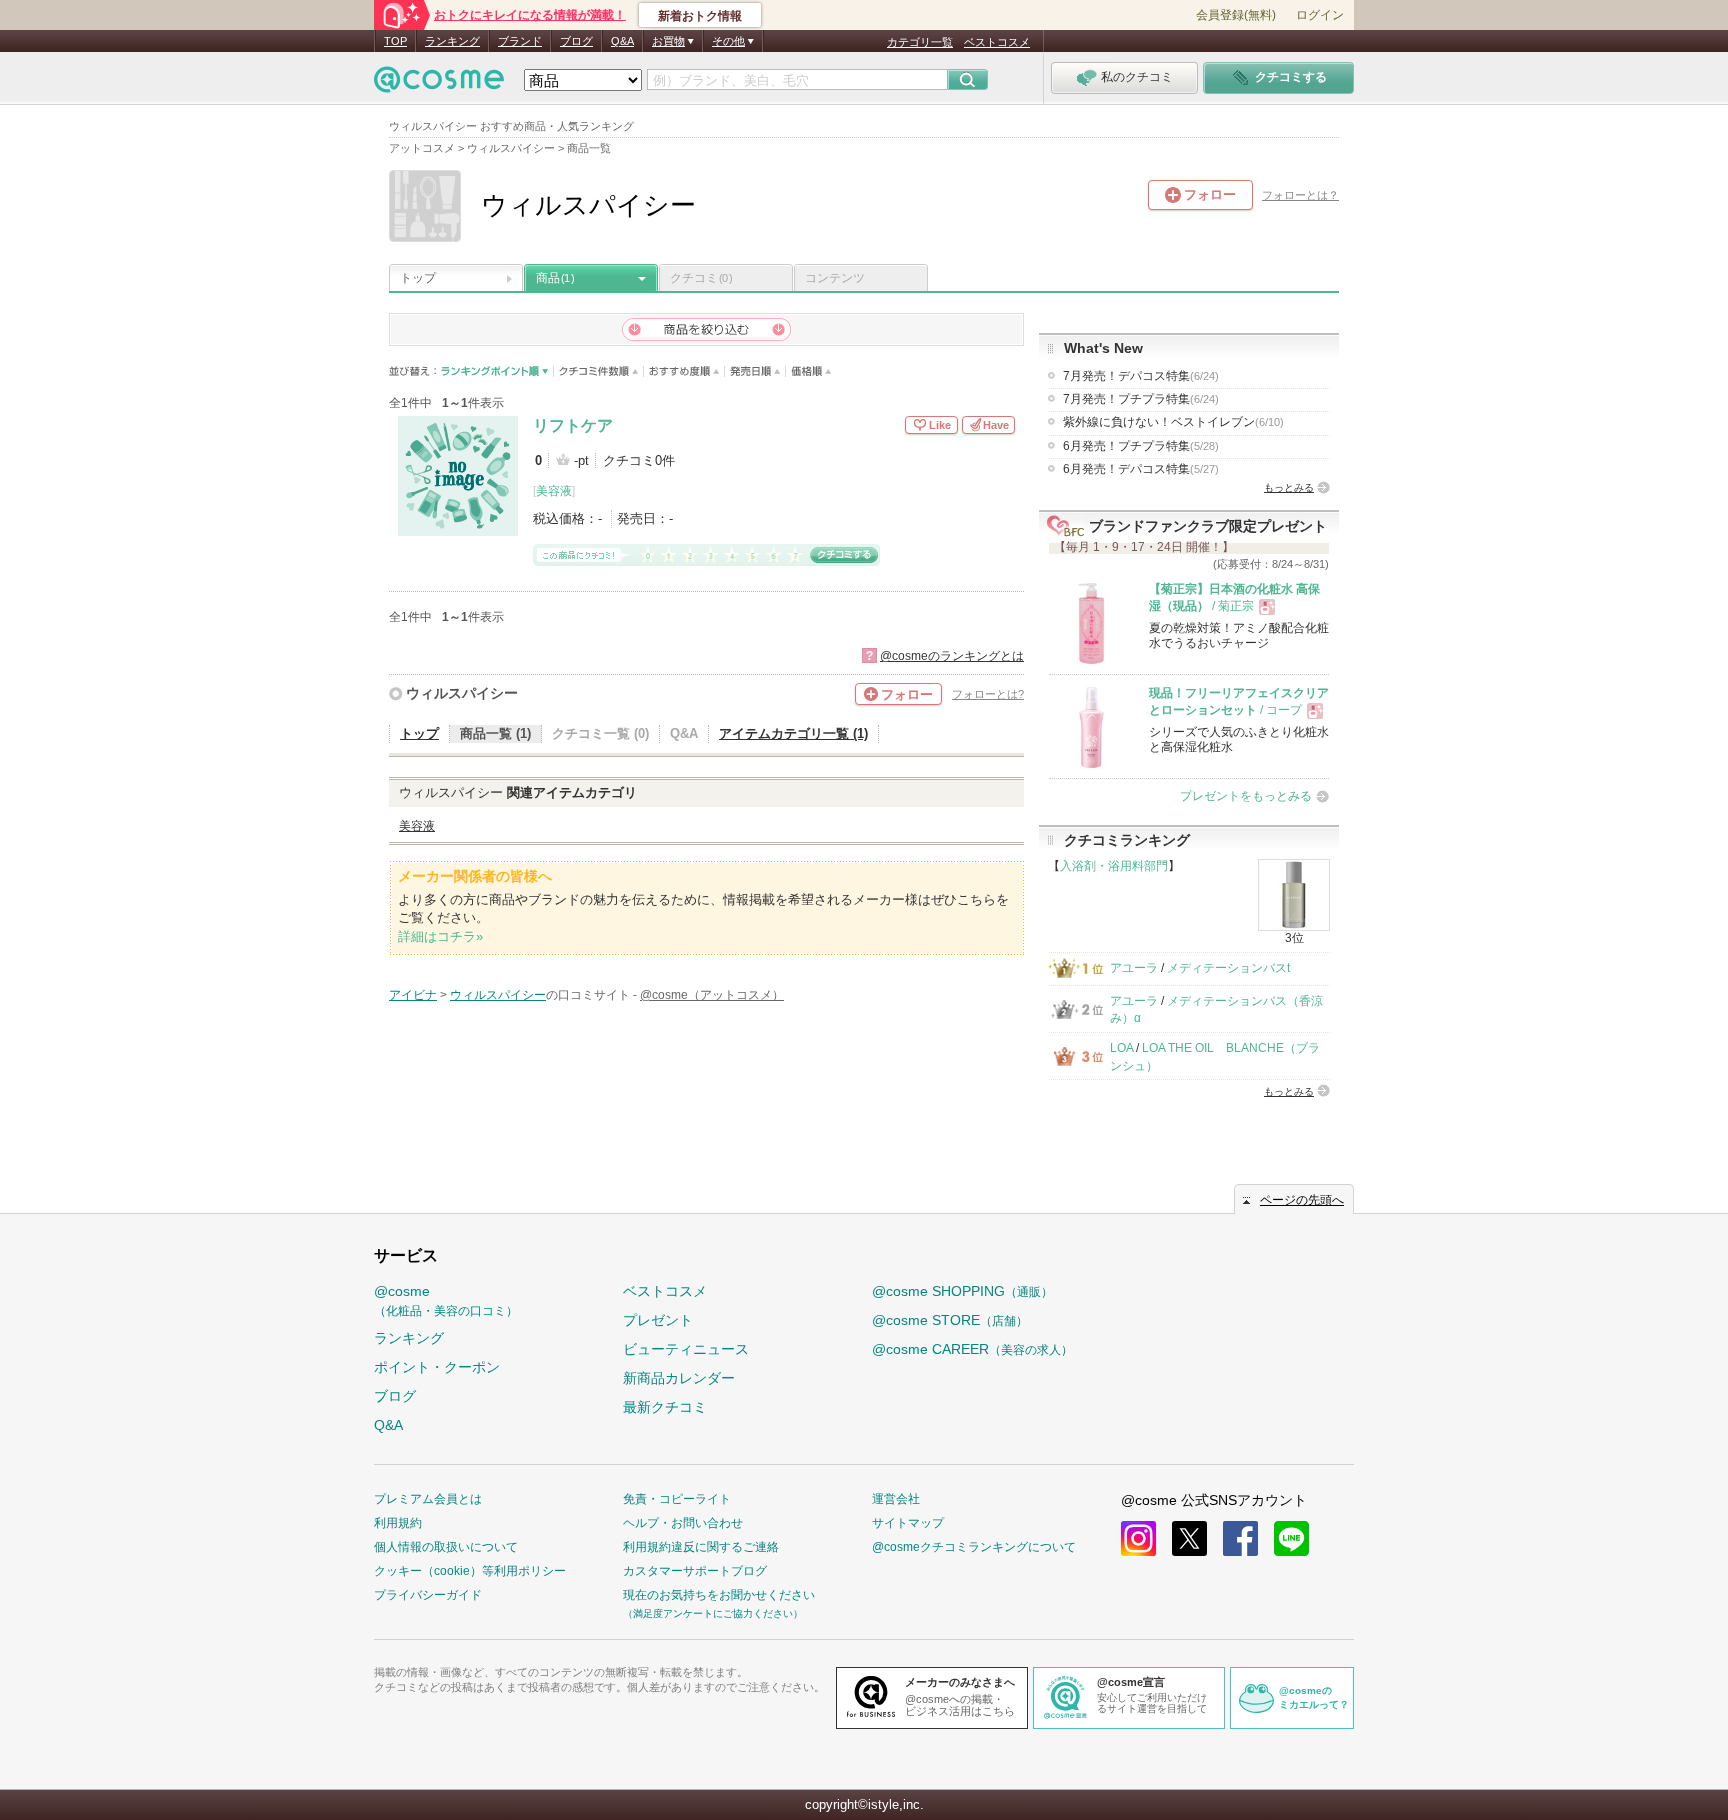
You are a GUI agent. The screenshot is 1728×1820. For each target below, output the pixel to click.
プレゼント (658, 1320)
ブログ (576, 41)
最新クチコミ (665, 1407)
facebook (1240, 1538)
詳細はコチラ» (440, 936)
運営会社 (896, 1499)
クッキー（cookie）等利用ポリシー (470, 1571)
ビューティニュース (686, 1349)
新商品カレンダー (679, 1378)
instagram (1138, 1538)
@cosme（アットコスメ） (712, 995)
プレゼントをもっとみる (1246, 796)
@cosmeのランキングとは (952, 656)
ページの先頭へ (1302, 1200)
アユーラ (1134, 968)
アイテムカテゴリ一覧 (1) (793, 733)
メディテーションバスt (1228, 968)
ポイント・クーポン (437, 1367)
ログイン (1320, 15)
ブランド (520, 41)
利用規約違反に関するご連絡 (701, 1547)
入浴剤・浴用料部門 (1114, 866)
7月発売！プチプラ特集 (1141, 399)
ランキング (452, 41)
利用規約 (398, 1523)
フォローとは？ (1300, 195)
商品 (555, 278)
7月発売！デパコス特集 (1141, 376)
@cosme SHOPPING (962, 1291)
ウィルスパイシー (462, 693)
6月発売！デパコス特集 (1141, 469)
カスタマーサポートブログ (695, 1571)
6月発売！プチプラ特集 (1141, 446)
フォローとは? (988, 694)
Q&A (622, 41)
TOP (395, 41)
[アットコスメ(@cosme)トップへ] (439, 84)
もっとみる (1289, 487)
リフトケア (573, 425)
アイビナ (413, 995)
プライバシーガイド (428, 1595)
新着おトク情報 (700, 16)
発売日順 (755, 371)
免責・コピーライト (677, 1499)
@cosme (446, 1300)
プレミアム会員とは (428, 1499)
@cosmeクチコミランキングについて (974, 1547)
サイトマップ (908, 1523)
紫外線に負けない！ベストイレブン (1173, 422)
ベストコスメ (997, 42)
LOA (1121, 1048)
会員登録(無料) (1236, 15)
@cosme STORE (950, 1320)
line (1291, 1538)
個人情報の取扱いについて (446, 1547)
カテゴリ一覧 (920, 42)
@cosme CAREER (972, 1349)
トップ (418, 278)
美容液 (554, 491)
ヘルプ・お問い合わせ (683, 1523)
